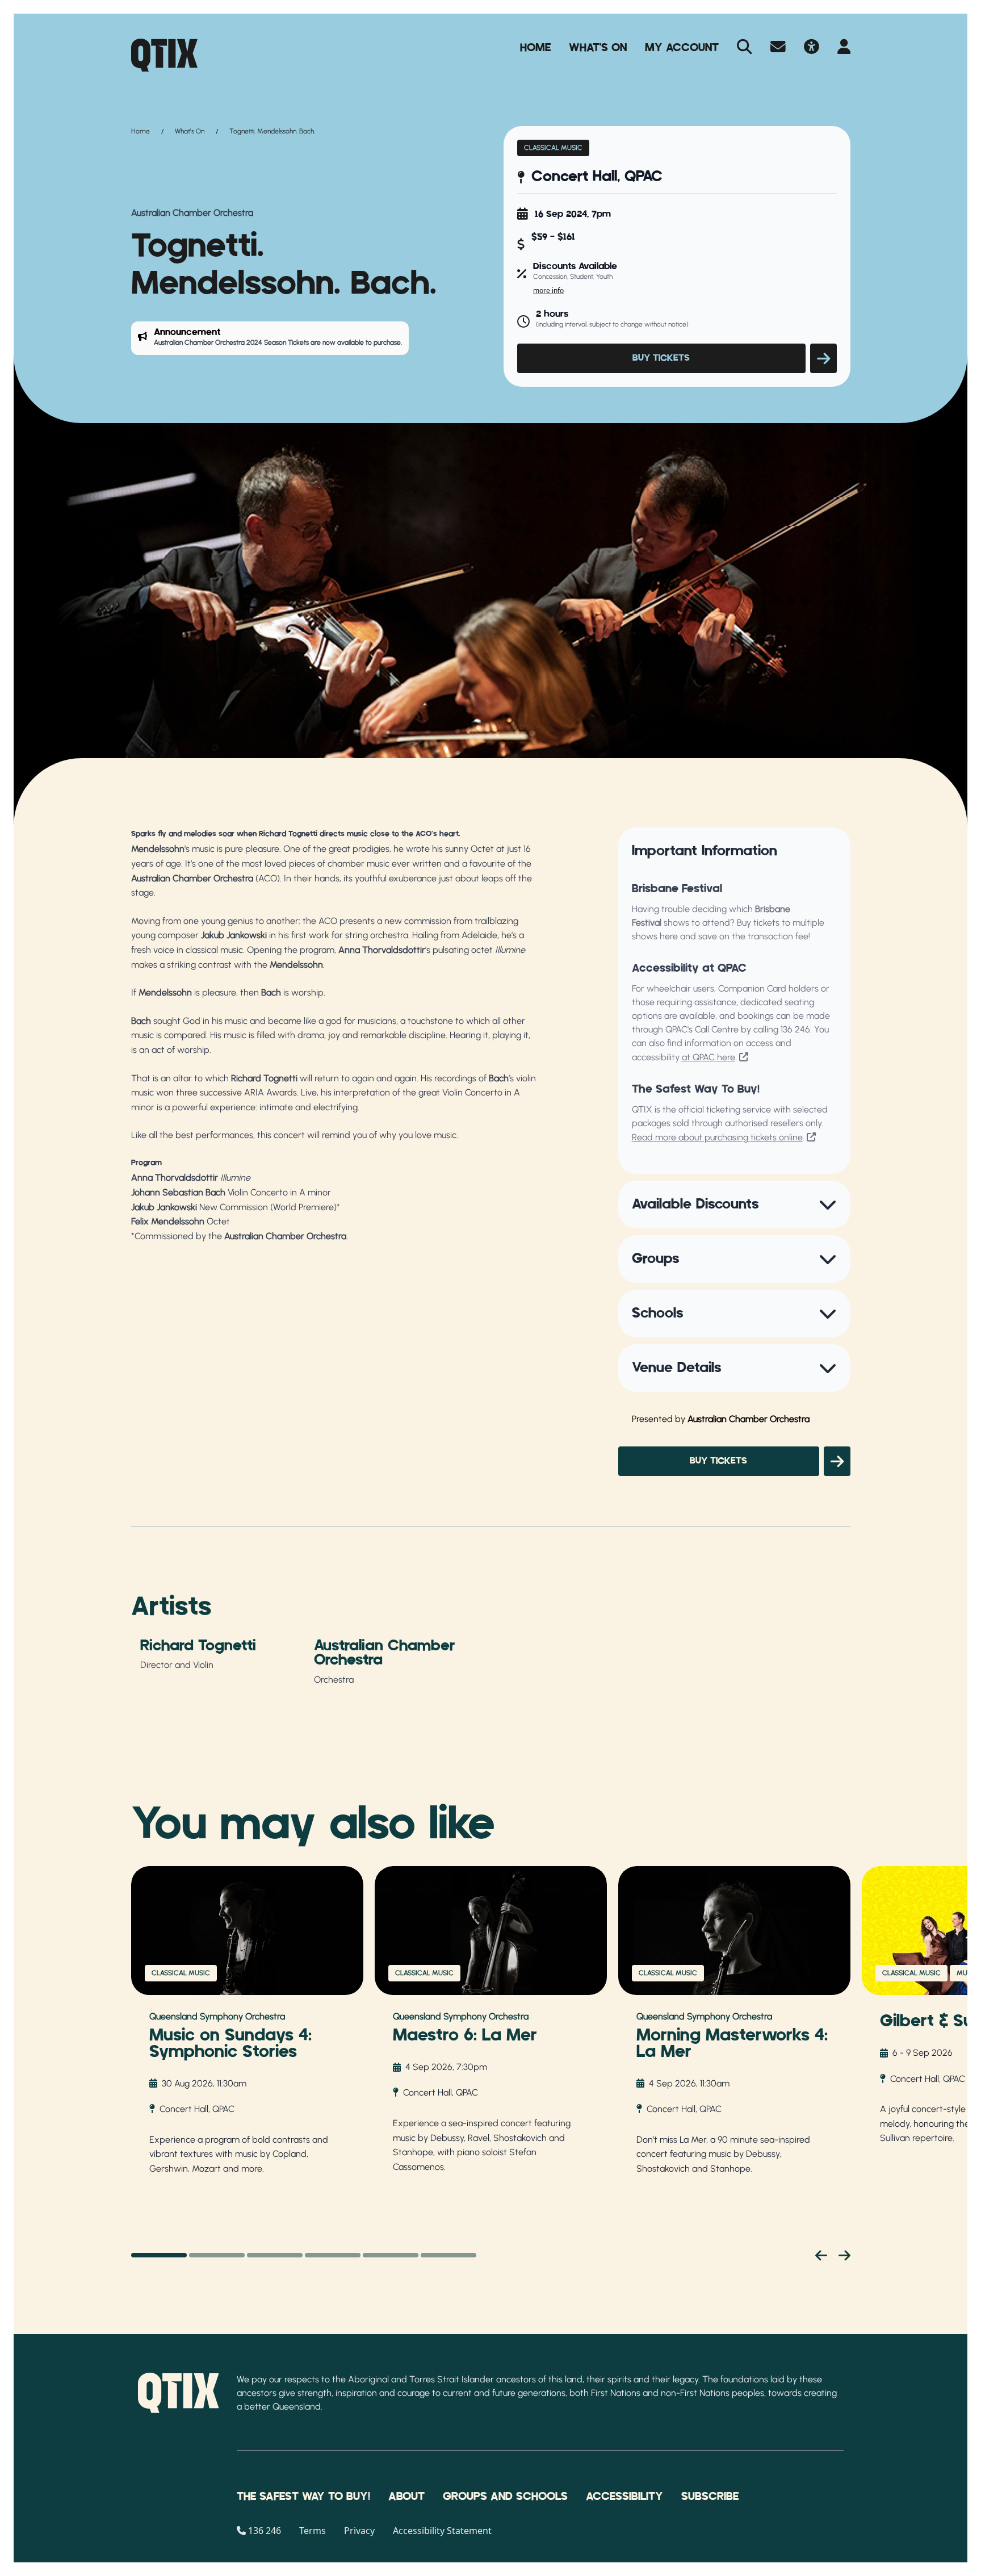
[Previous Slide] (821, 2255)
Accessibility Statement (442, 2531)
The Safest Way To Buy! (303, 2496)
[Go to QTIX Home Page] (164, 55)
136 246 (795, 1029)
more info (548, 290)
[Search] (745, 48)
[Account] (844, 48)
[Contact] (778, 48)
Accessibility (624, 2496)
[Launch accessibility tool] (812, 48)
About (406, 2496)
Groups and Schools (505, 2496)
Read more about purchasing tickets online (717, 1137)
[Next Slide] (844, 2255)
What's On (598, 48)
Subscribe (710, 2496)
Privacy (359, 2531)
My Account (682, 48)
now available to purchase (362, 342)
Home (535, 48)
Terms (313, 2531)
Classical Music (553, 148)
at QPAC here (708, 1057)
